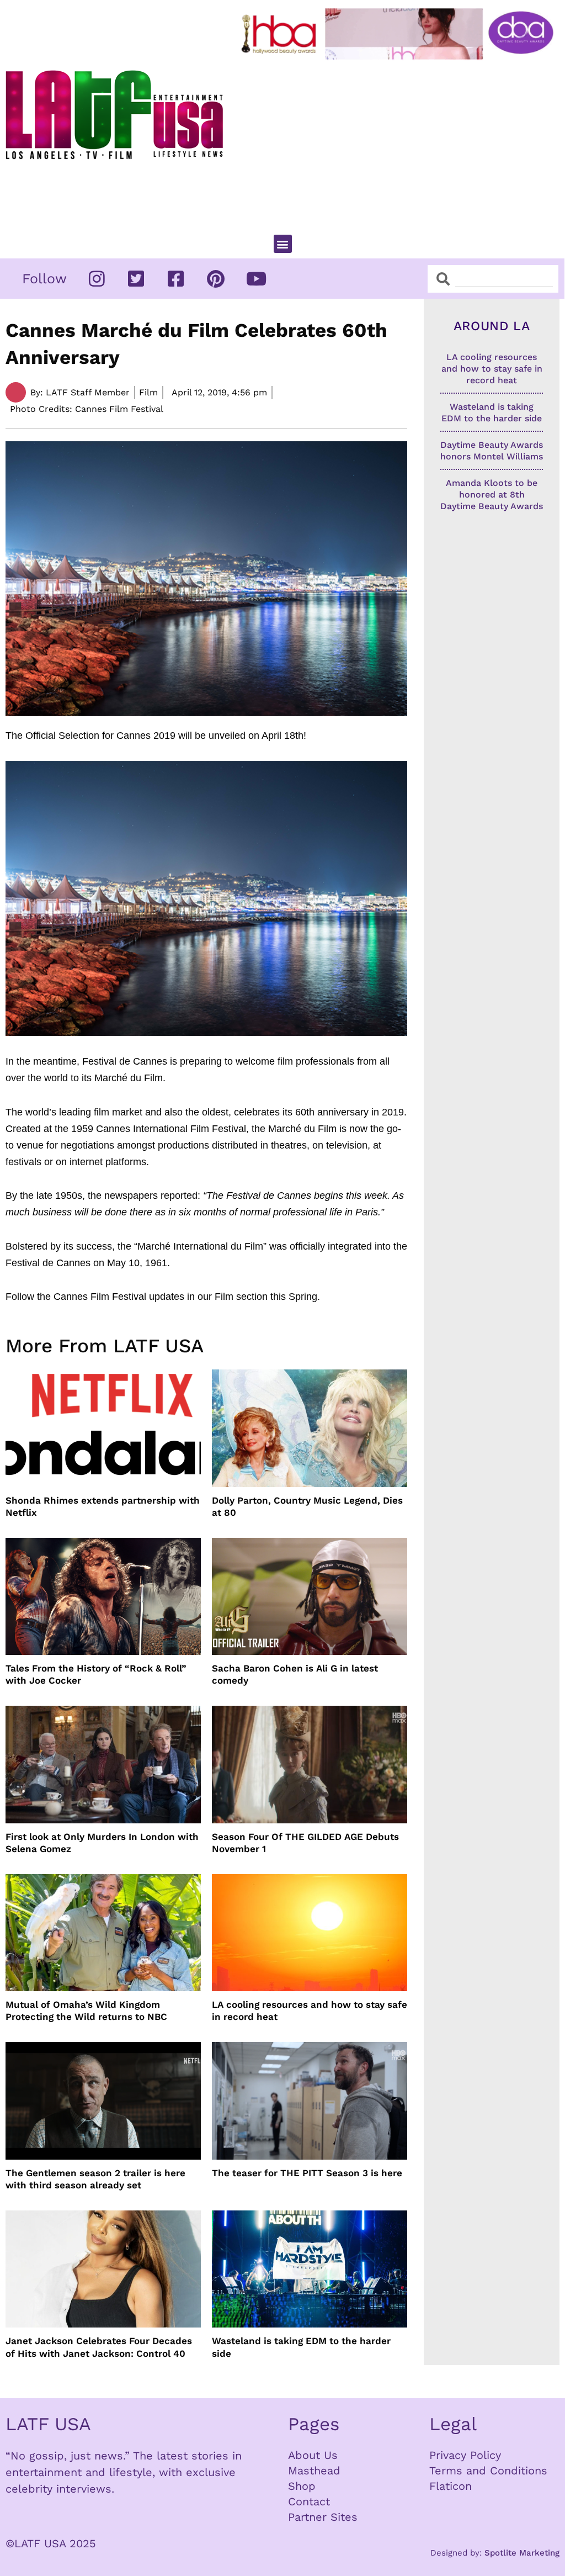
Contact (309, 2501)
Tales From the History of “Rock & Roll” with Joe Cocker (96, 1674)
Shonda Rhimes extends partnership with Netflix (103, 1506)
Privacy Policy (465, 2455)
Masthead (314, 2471)
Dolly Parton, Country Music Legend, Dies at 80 (307, 1506)
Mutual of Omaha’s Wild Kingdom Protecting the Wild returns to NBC (86, 2011)
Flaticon (451, 2486)
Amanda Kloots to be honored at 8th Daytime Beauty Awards (492, 494)
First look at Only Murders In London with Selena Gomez (102, 1843)
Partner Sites (323, 2517)
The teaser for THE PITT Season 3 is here (307, 2173)
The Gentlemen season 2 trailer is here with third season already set (95, 2179)
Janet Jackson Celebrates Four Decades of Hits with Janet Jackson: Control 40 (99, 2347)
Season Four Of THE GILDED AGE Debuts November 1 (305, 1843)
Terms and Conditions (488, 2471)
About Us (313, 2455)
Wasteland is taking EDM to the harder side (301, 2347)
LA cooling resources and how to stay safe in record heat (310, 2011)
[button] (283, 244)
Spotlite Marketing (522, 2553)
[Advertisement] (400, 142)
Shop (302, 2486)
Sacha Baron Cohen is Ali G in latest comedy (295, 1674)
